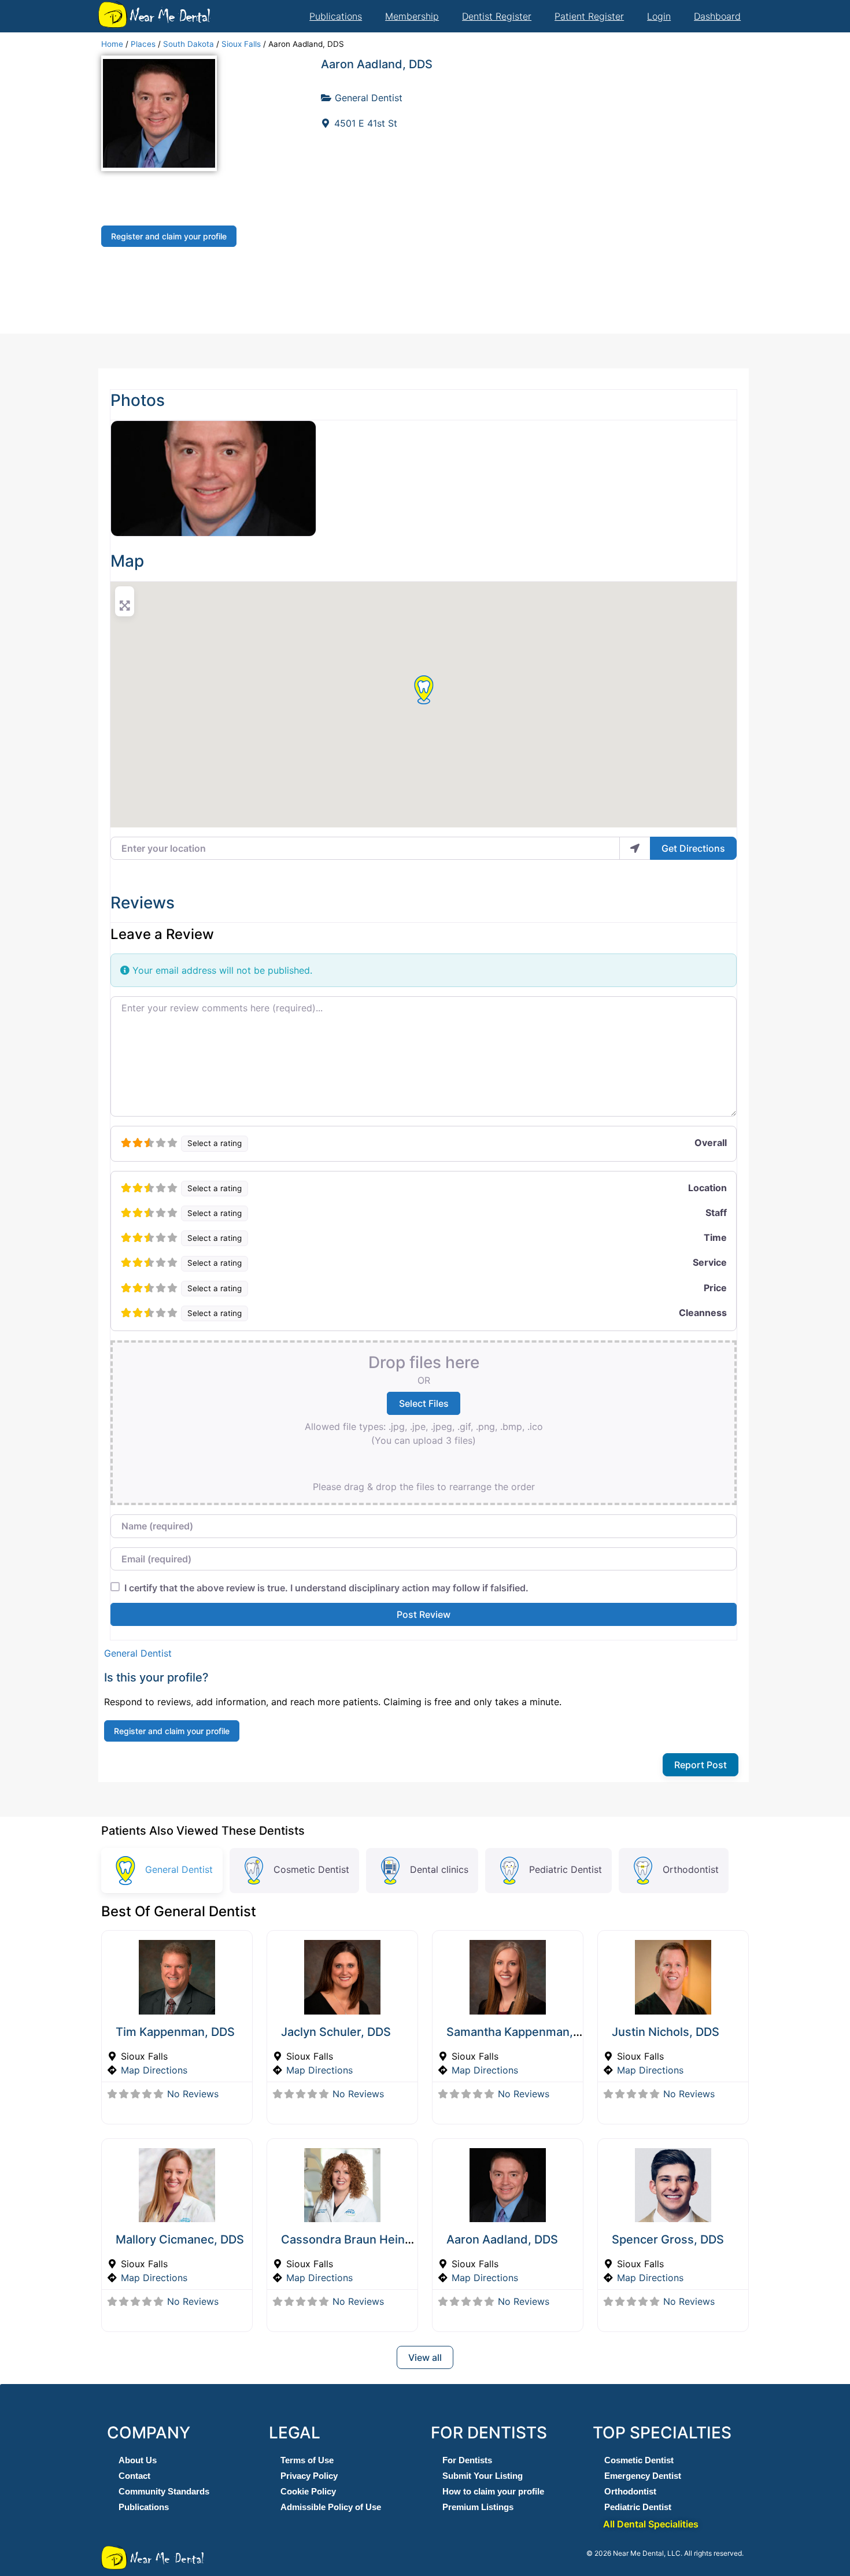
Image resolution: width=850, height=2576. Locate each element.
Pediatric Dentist (638, 2507)
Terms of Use (307, 2460)
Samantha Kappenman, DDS (523, 2032)
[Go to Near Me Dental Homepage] (113, 14)
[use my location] (635, 848)
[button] (424, 690)
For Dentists (467, 2460)
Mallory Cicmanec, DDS (180, 2239)
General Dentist (369, 98)
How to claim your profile (493, 2491)
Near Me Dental (169, 16)
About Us (138, 2460)
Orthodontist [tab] (691, 1869)
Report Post (701, 1765)
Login (659, 16)
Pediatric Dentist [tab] (566, 1869)
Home (112, 44)
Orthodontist (630, 2491)
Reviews (143, 903)
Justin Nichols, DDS (666, 2032)
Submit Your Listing (483, 2476)
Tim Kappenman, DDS (175, 2032)
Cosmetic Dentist (639, 2460)
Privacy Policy (309, 2476)
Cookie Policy (308, 2491)
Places (143, 44)
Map (127, 561)
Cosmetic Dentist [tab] (311, 1869)
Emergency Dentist (643, 2476)
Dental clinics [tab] (439, 1869)
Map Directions (154, 2070)
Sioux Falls (241, 44)
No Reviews (193, 2094)
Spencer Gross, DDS (668, 2239)
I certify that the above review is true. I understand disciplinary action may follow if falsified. (326, 1588)
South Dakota (189, 44)
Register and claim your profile (169, 236)
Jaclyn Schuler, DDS (336, 2032)
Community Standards (164, 2491)
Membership (412, 16)
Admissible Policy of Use (331, 2507)
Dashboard (717, 16)
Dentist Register (497, 16)
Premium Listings (478, 2507)
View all (425, 2357)
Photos (138, 400)
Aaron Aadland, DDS (377, 64)
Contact (134, 2476)
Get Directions (693, 848)
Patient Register (589, 16)
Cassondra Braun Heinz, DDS (361, 2239)
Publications (336, 16)
